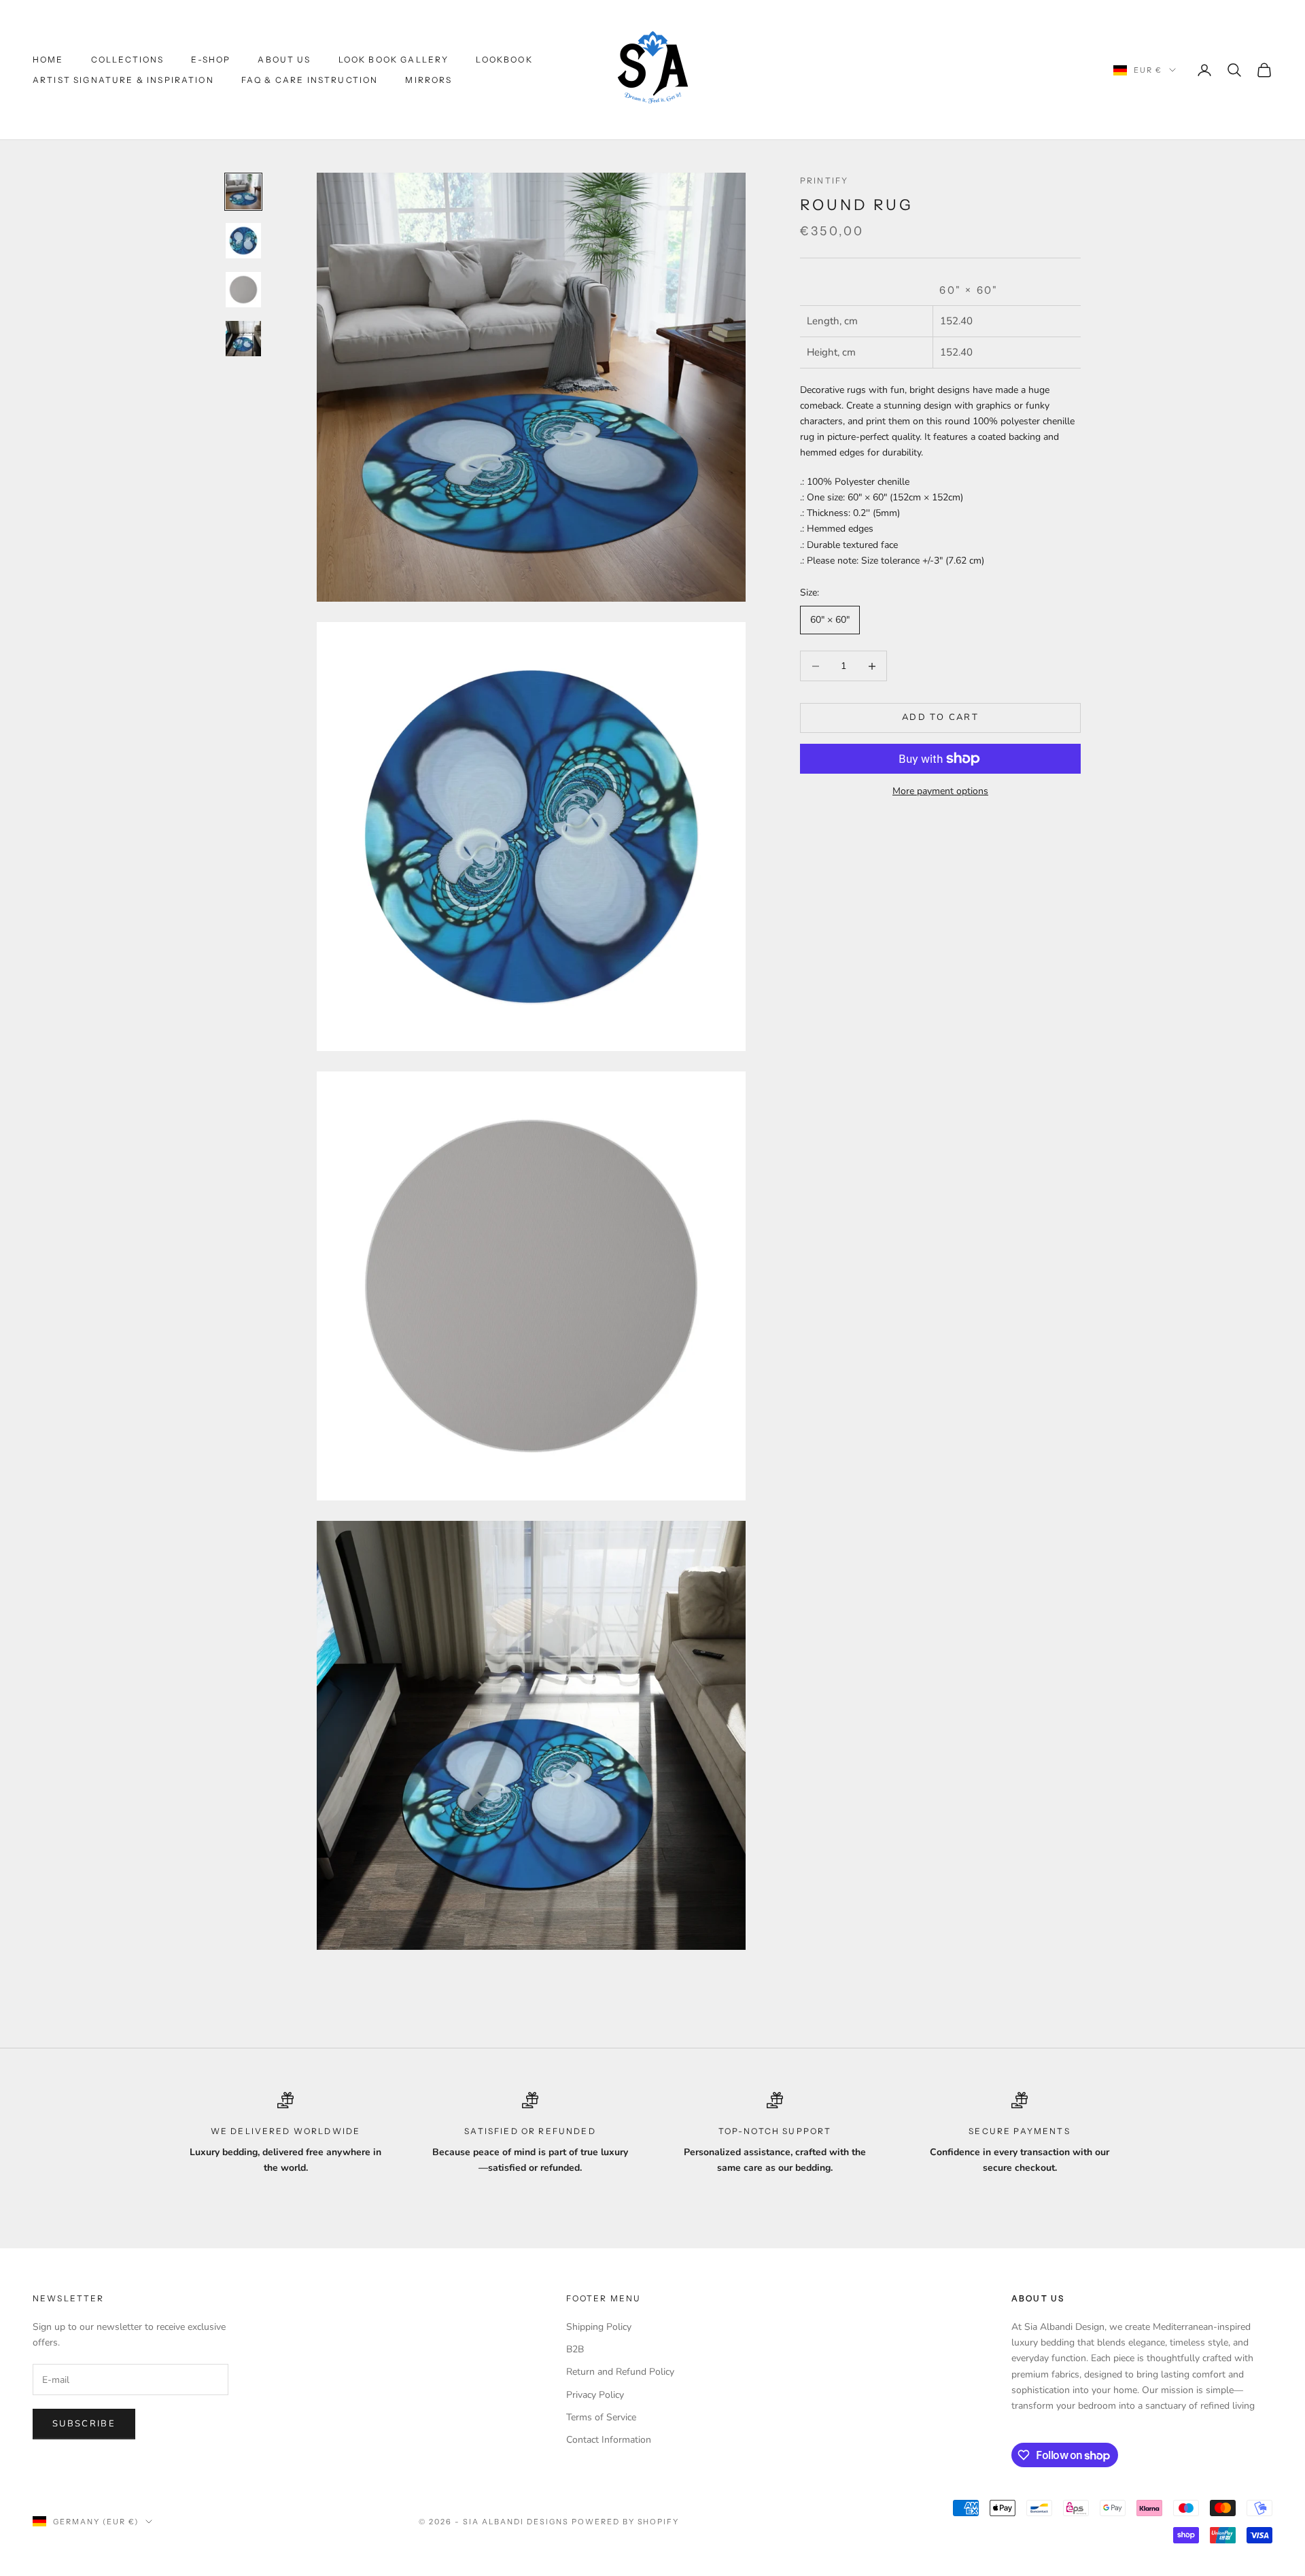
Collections (128, 59)
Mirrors (429, 80)
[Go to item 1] (243, 192)
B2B (575, 2349)
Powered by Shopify (626, 2522)
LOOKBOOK (504, 59)
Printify (824, 181)
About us (284, 59)
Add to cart (940, 718)
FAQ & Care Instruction (310, 80)
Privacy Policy (595, 2395)
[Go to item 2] (243, 241)
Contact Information (609, 2440)
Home (48, 59)
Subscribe (84, 2424)
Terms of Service (601, 2417)
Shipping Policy (599, 2327)
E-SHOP (211, 59)
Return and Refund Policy (620, 2372)
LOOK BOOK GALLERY (394, 59)
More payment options (940, 791)
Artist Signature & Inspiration (123, 80)
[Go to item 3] (243, 290)
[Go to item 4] (243, 339)
